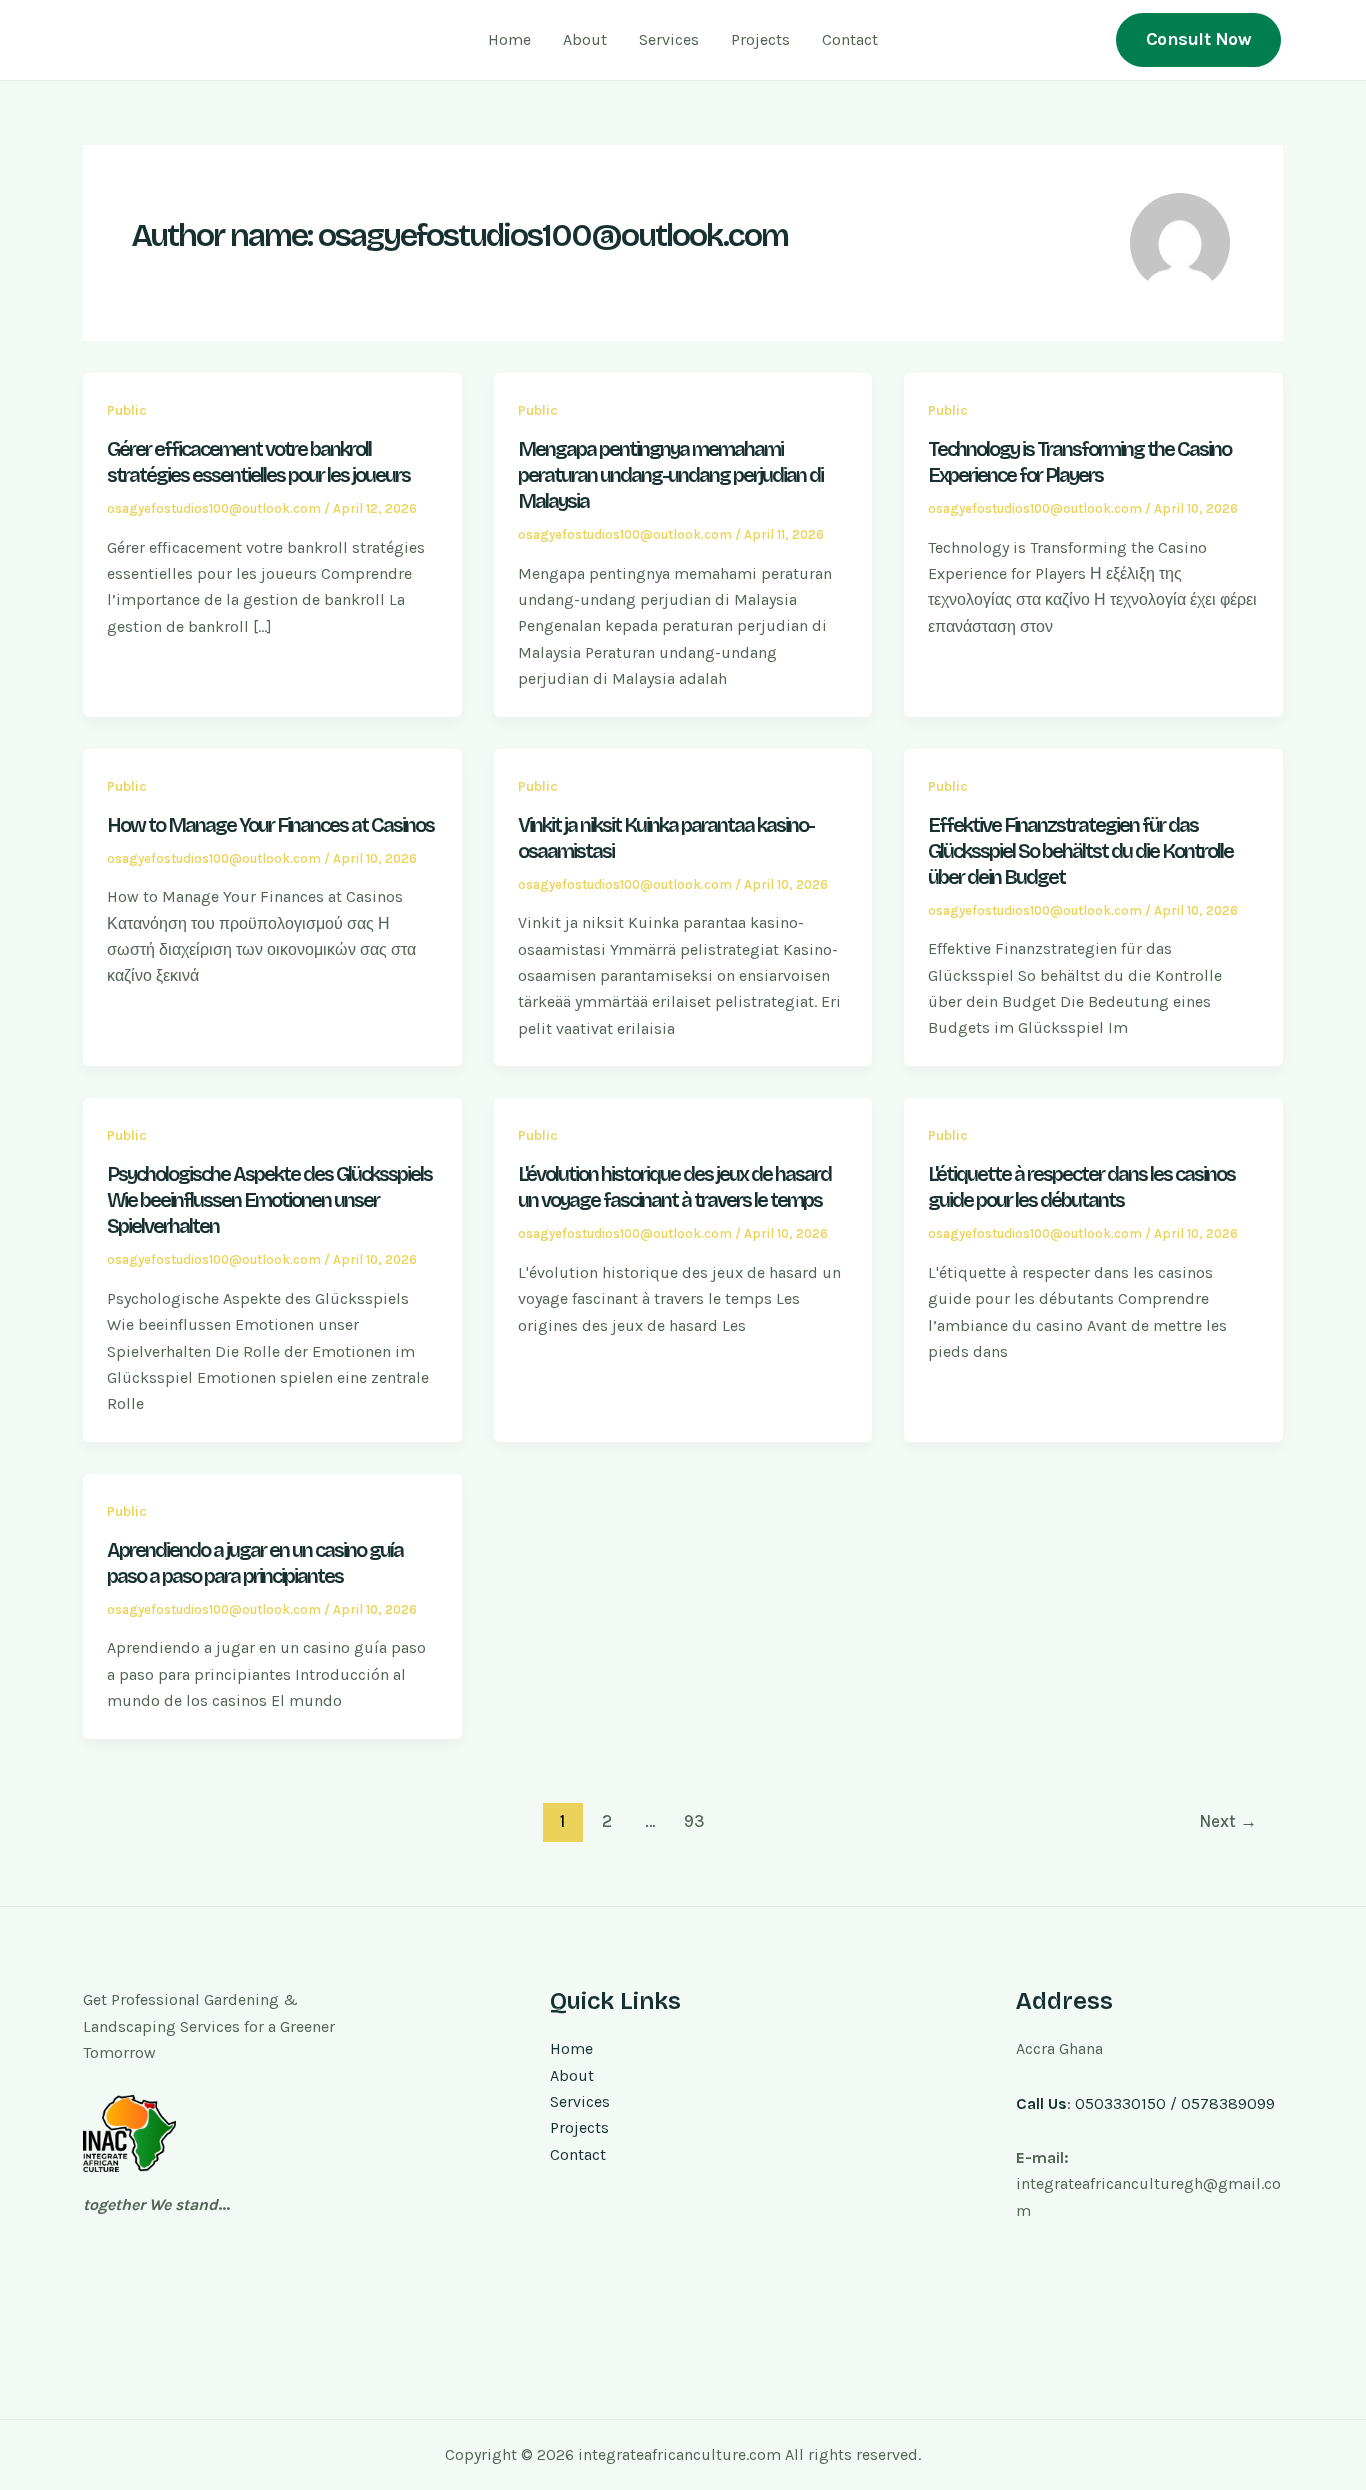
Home (509, 39)
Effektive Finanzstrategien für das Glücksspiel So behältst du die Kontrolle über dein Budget (1080, 851)
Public (127, 410)
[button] (1199, 39)
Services (669, 39)
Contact (850, 39)
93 (694, 1821)
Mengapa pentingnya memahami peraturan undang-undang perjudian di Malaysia (670, 475)
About (585, 39)
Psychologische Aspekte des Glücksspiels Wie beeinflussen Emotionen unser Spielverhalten (269, 1200)
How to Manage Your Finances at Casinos (270, 825)
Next (1228, 1821)
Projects (760, 39)
